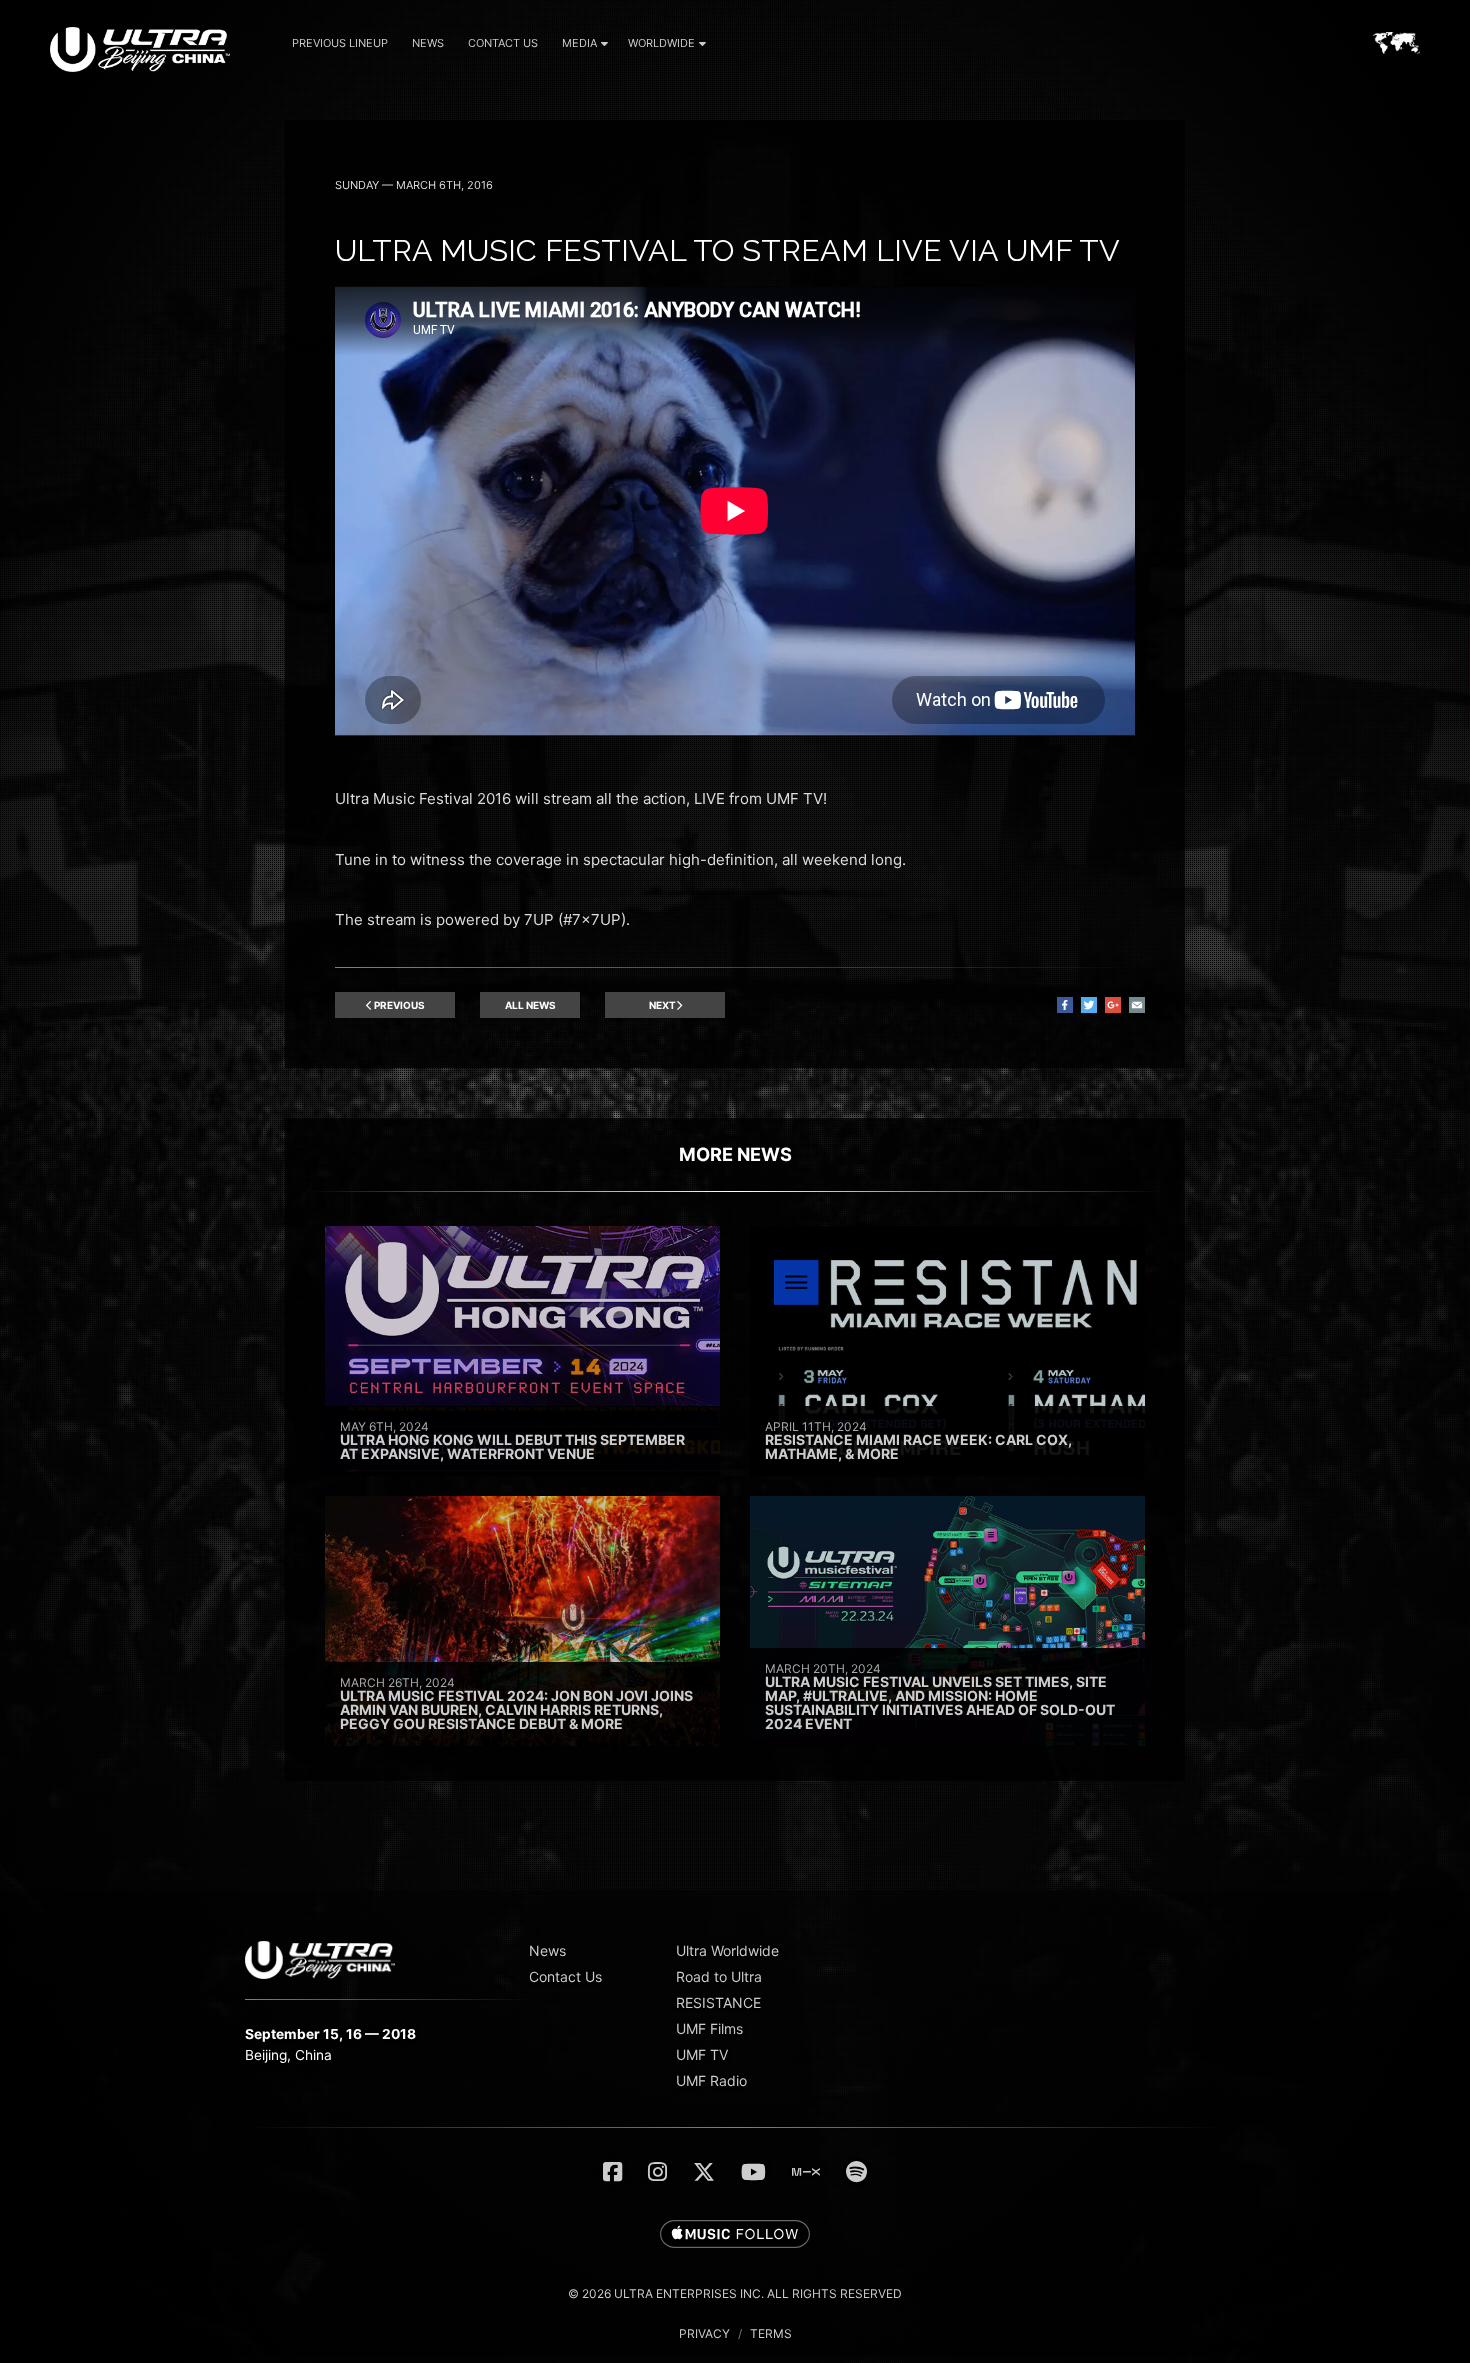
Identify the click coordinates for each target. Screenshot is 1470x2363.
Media (579, 43)
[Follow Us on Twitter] (704, 2172)
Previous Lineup (340, 43)
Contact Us (503, 43)
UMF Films (709, 2028)
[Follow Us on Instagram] (657, 2172)
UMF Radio (711, 2080)
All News (530, 1005)
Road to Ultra (719, 1976)
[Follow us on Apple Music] (735, 2235)
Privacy (704, 2333)
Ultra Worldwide (727, 1950)
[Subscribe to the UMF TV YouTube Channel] (753, 2172)
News (428, 43)
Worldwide (661, 43)
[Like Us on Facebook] (612, 2172)
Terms (771, 2333)
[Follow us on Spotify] (856, 2172)
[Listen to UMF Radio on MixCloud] (806, 2172)
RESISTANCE (718, 2002)
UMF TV (702, 2054)
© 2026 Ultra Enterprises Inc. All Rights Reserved (735, 2293)
